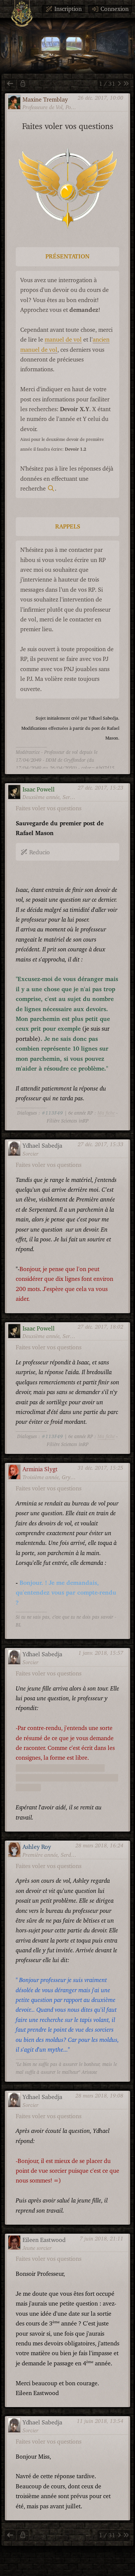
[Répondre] (23, 84)
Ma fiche (106, 1113)
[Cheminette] (22, 14)
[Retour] (10, 84)
